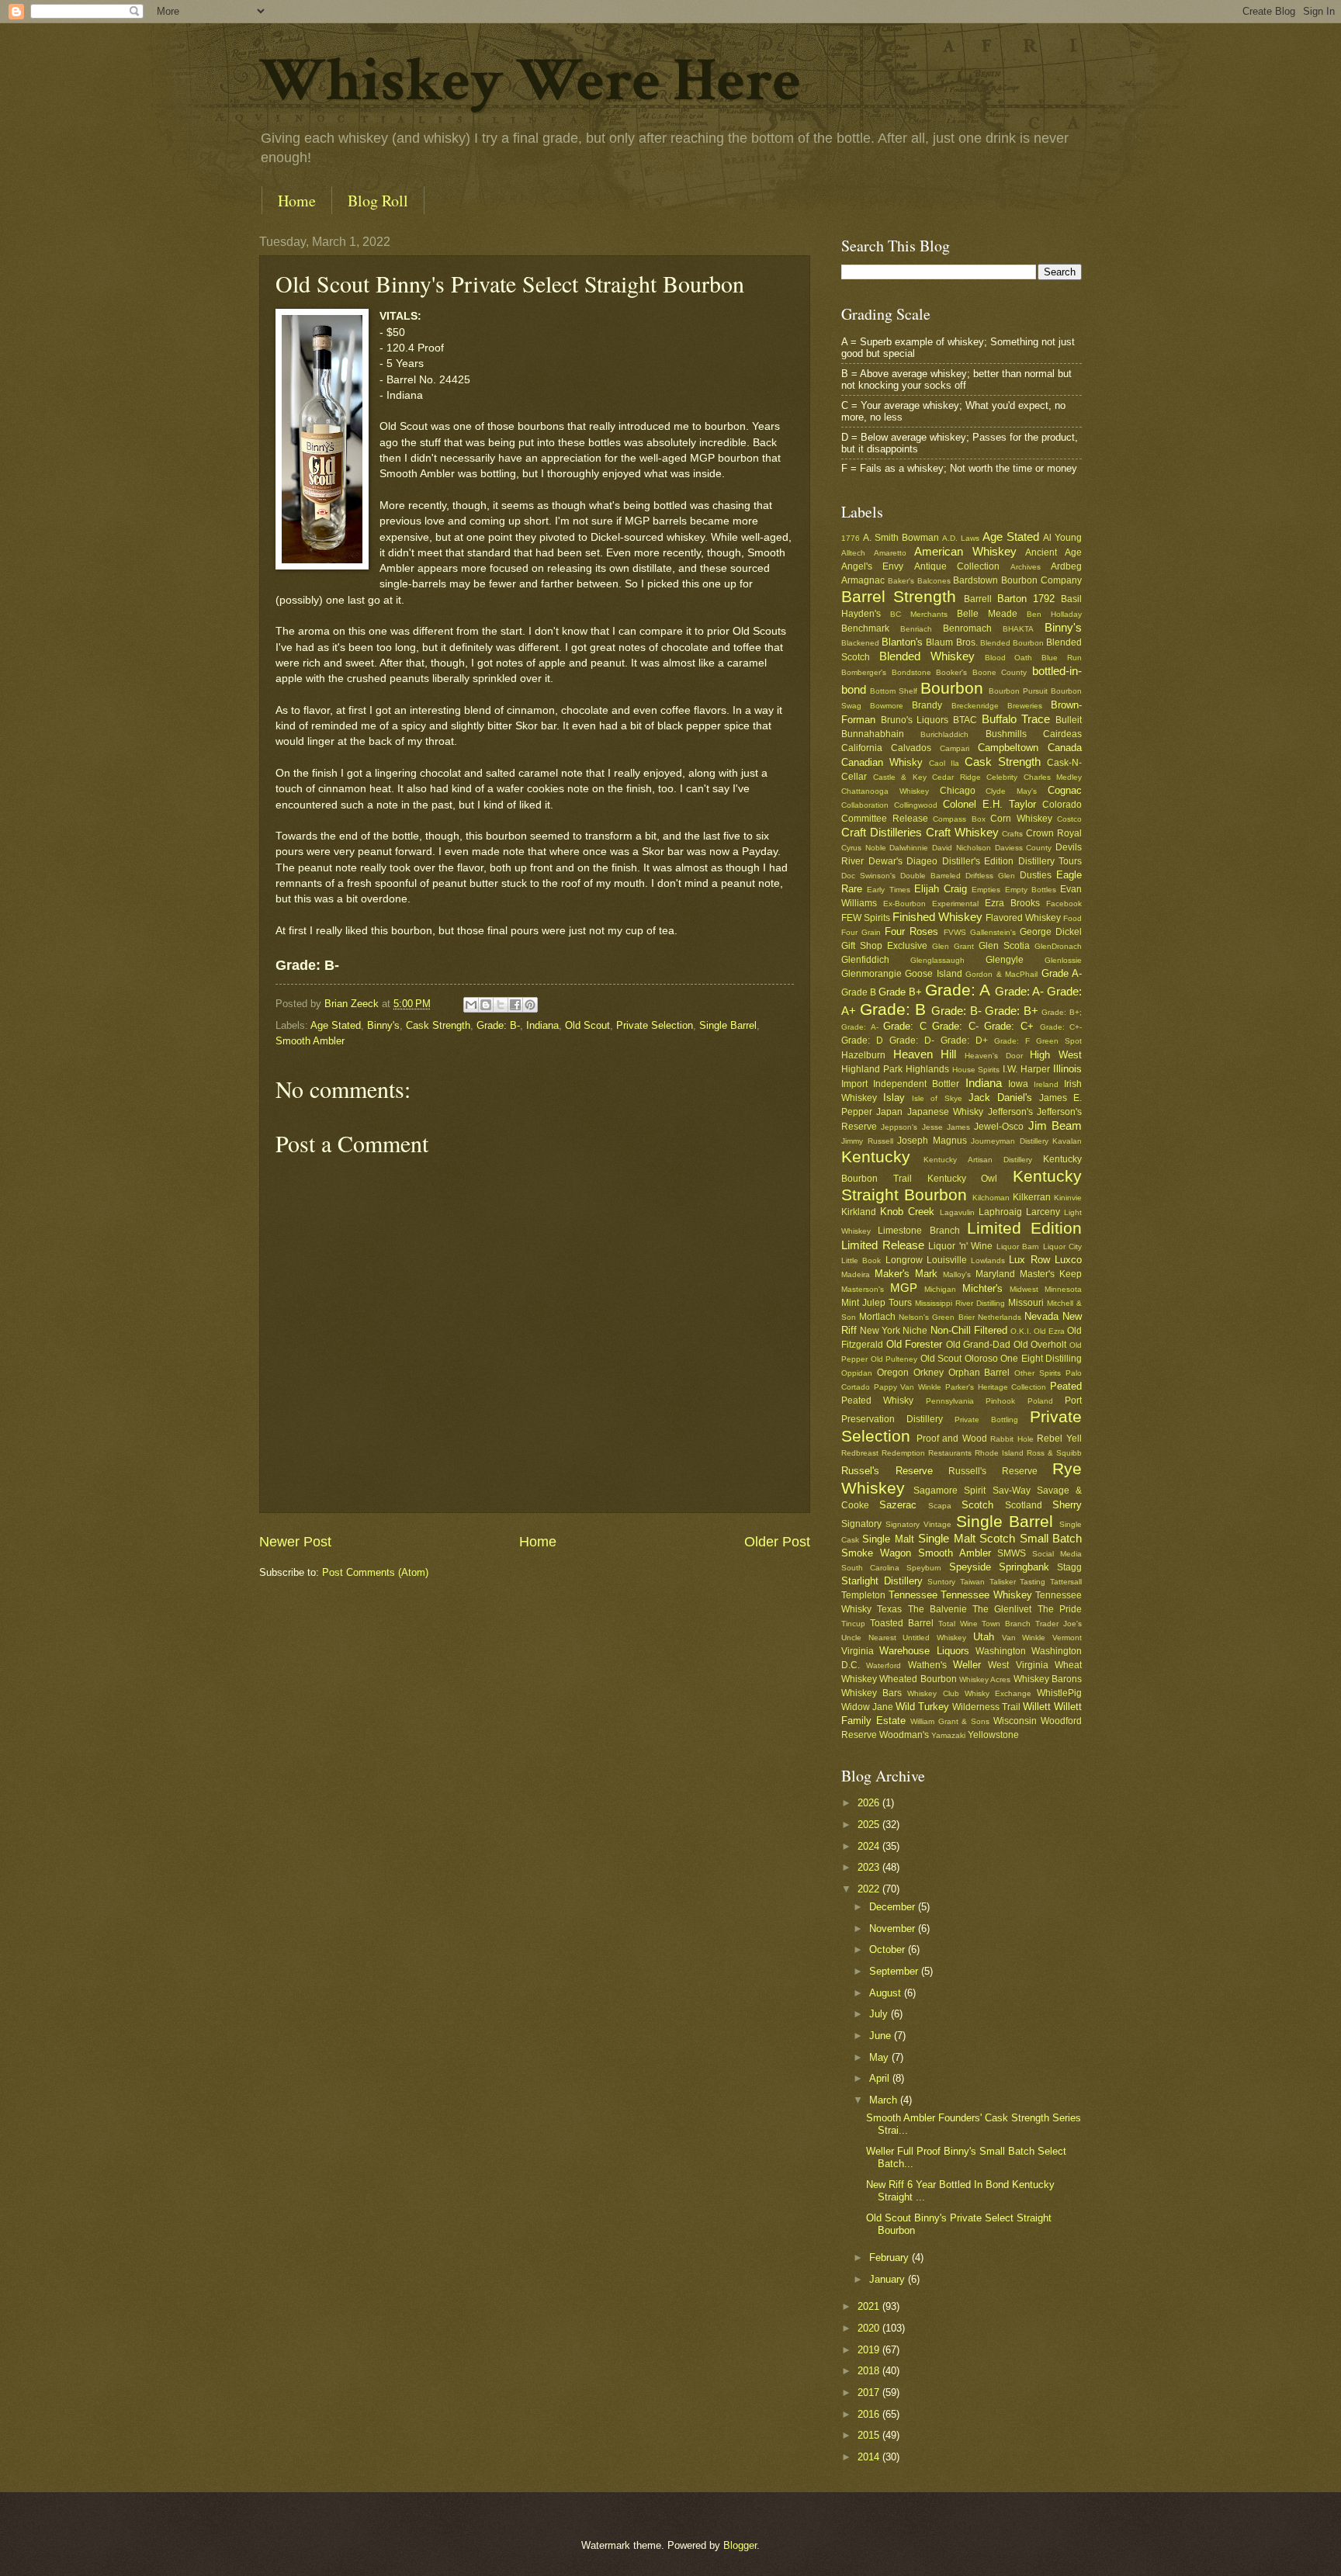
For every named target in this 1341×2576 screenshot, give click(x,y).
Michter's (982, 1288)
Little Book (861, 1260)
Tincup (853, 1624)
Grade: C (905, 1026)
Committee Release (885, 819)
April (881, 2078)
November (894, 1929)
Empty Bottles (1031, 890)
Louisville (947, 1260)
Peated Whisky (877, 1401)
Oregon (893, 1373)
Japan (889, 1112)
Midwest (1024, 1289)
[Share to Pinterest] (530, 1005)
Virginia (858, 1651)
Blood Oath (1009, 658)
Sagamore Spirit (949, 1491)
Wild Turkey (922, 1707)
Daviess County (1024, 848)
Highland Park (872, 1069)
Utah (984, 1637)
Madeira (856, 1274)
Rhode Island (999, 1453)
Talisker (1003, 1582)
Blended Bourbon (1012, 643)
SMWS (1012, 1553)
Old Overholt (1040, 1345)
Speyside (970, 1567)
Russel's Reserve (887, 1471)
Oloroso (981, 1359)
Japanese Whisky (945, 1112)
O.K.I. (1021, 1331)
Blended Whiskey (927, 656)
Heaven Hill (925, 1054)
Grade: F (1012, 1041)
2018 (870, 2371)
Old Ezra (1049, 1331)
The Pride (1060, 1609)
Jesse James (946, 1127)
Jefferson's (1010, 1112)
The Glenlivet (1002, 1609)
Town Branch (1006, 1624)
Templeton (863, 1595)
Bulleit (1069, 720)
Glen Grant (953, 946)
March (885, 2100)
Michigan (940, 1289)
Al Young (1062, 538)
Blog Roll (378, 201)
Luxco (1068, 1260)
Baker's (901, 581)
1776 (851, 538)
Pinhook (1000, 1401)
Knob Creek (907, 1212)
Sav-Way (1012, 1491)
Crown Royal (1054, 833)
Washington (1001, 1651)
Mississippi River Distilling (960, 1303)
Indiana (542, 1025)
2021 (870, 2306)
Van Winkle (1024, 1638)
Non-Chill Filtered (969, 1330)
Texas (889, 1609)
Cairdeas (1062, 734)
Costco (1069, 819)
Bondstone (911, 672)
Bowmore (887, 706)
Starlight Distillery (882, 1581)
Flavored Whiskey (1023, 918)
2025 (870, 1825)
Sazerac (898, 1505)
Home (297, 201)
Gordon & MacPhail (1001, 974)
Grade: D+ (964, 1040)
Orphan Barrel (979, 1373)
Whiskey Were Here (530, 81)
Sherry (1067, 1505)
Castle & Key (900, 777)
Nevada (1041, 1316)
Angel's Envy (872, 566)
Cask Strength (438, 1025)
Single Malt (888, 1539)
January (889, 2279)
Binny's (383, 1025)
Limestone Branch (918, 1231)
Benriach (916, 629)
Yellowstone (993, 1735)
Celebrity (1002, 777)
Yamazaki (948, 1735)
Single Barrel (728, 1025)
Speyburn (924, 1568)
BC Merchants (919, 614)
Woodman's (904, 1735)
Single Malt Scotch (967, 1538)
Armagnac (863, 580)
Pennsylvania (950, 1401)
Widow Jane (867, 1707)
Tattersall (1066, 1582)
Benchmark (865, 628)
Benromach (967, 628)
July (880, 2014)
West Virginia (1018, 1665)
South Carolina (870, 1568)
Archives (1026, 567)
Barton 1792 (1026, 599)
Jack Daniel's (1000, 1098)
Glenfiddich (865, 960)
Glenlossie (1063, 960)
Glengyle (1005, 960)
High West (1056, 1055)
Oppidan (857, 1373)
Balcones (934, 581)
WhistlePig (1059, 1693)
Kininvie (1068, 1198)
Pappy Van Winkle (908, 1387)
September (895, 1971)
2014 (870, 2457)
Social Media (1057, 1554)
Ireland (1046, 1084)
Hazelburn (863, 1055)
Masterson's (863, 1289)
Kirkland (859, 1212)
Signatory (861, 1524)
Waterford (884, 1665)
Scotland (1024, 1505)
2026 (870, 1803)
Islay (894, 1098)
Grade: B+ (1012, 1011)
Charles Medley (1053, 777)
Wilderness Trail (986, 1707)
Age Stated (336, 1025)
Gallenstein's (993, 932)
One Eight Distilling (1041, 1359)
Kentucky (876, 1156)
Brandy (927, 705)
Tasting (1033, 1582)
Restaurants (950, 1453)
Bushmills (1006, 734)
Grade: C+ (1009, 1026)
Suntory (941, 1582)
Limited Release (883, 1245)
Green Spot (1059, 1041)
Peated (1066, 1386)
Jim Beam (1055, 1125)
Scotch (977, 1505)
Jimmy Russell (867, 1141)
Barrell (978, 599)
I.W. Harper (1026, 1069)
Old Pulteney (894, 1359)
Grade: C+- (1061, 1027)
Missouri (1026, 1303)
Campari (955, 748)
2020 (870, 2328)
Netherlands (1000, 1317)
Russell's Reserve (993, 1471)
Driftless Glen (990, 876)
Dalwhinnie (909, 848)
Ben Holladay (1054, 614)
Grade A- (1062, 973)
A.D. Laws (961, 538)
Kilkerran (1032, 1197)
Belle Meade (987, 614)
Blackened (860, 643)
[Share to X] (501, 1005)
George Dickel (1051, 932)
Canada (1065, 748)
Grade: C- (955, 1026)
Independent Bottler (916, 1084)
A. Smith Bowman (901, 538)
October (889, 1949)
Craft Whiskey (962, 832)
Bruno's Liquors (915, 720)
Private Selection (655, 1025)
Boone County (1000, 672)
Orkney (929, 1373)
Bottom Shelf (894, 691)
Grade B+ (900, 992)
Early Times (888, 890)
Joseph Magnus (932, 1141)
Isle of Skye (937, 1098)
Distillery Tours (1050, 861)
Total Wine (958, 1624)
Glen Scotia (1004, 946)
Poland (1040, 1401)
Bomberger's (864, 672)
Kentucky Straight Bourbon (962, 1186)
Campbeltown (1008, 748)
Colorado (1062, 805)
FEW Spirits (866, 918)
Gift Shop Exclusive (884, 946)
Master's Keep (1051, 1274)
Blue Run (1062, 658)
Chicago (958, 791)
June (882, 2036)
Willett (1037, 1707)
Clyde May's (1011, 791)
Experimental (955, 904)
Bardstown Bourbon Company (1017, 580)
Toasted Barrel (902, 1623)
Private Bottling (986, 1420)
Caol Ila (944, 763)
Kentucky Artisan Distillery (978, 1160)
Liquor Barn (1018, 1246)
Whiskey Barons (1048, 1679)
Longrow (904, 1260)
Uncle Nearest (869, 1638)
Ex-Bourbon (904, 904)
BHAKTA (1018, 629)
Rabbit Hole (1012, 1439)
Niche (915, 1331)
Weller (967, 1665)
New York (880, 1331)
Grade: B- (498, 1025)
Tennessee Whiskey (986, 1595)
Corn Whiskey (1021, 819)
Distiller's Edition (978, 861)
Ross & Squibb (1054, 1453)
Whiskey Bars (871, 1693)
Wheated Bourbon (918, 1679)
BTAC (965, 720)
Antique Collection (957, 566)
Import (854, 1084)
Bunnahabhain (873, 734)
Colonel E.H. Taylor (989, 804)
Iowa (1018, 1084)
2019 (870, 2350)
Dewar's (885, 861)
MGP (904, 1288)
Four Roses (911, 931)
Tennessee (913, 1595)
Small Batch (1051, 1538)
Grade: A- (1019, 991)
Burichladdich (944, 734)
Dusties (1036, 875)
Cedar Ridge (956, 777)
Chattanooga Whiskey (885, 791)
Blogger (740, 2545)
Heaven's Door (994, 1056)
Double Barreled (930, 876)
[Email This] (471, 1005)
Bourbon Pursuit (1018, 691)
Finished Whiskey (937, 917)
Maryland (995, 1274)
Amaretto (890, 553)
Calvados (911, 748)
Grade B (859, 992)
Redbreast (860, 1453)
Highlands (927, 1069)
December (894, 1907)
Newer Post (295, 1542)
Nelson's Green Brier (936, 1317)
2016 (870, 2414)
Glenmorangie (871, 974)
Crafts (1012, 834)
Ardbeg (1066, 566)
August (887, 1993)
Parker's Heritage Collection (996, 1387)
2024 (870, 1846)
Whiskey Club (933, 1693)
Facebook (1064, 904)
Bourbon (952, 688)
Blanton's (902, 642)
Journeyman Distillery (1010, 1141)
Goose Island (933, 974)
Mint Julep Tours (877, 1303)
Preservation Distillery (892, 1419)
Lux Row (1029, 1260)
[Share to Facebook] (515, 1005)
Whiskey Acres (985, 1679)
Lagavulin (957, 1212)
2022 (870, 1889)
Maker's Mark (906, 1274)
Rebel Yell (1059, 1439)
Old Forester (915, 1344)
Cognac (1065, 790)
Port (1073, 1401)
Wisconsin (1015, 1721)
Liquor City (1063, 1246)
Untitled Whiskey (934, 1638)
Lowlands (988, 1260)
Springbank (1024, 1567)
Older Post (777, 1542)
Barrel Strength (899, 596)
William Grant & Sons (950, 1721)
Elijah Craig (941, 889)
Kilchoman (991, 1198)
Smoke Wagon (876, 1553)
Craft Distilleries (882, 832)
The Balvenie (937, 1609)
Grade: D (862, 1040)
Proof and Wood (952, 1439)
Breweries (1025, 706)
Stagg (1069, 1567)
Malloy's (957, 1274)
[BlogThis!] (486, 1005)
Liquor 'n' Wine (960, 1246)
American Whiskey (965, 551)
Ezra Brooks (1012, 903)
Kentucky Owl (963, 1179)
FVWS (955, 932)
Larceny (1043, 1212)
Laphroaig (1000, 1212)
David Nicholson (962, 848)
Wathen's (927, 1665)
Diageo (922, 861)
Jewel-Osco (999, 1127)
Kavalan (1067, 1141)
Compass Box (959, 819)
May (880, 2057)
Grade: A (958, 990)
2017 (870, 2392)
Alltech (853, 553)
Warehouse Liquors (924, 1651)
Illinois (1067, 1069)
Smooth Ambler (310, 1041)
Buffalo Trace (1016, 719)
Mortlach (877, 1317)
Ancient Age (1053, 552)
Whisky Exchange (998, 1693)
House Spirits (976, 1070)
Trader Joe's (1059, 1624)
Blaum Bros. (951, 642)
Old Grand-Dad (979, 1345)
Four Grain (861, 932)
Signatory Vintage (918, 1524)
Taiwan (972, 1582)
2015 (870, 2435)
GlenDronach (1058, 946)
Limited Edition (1024, 1228)
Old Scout (587, 1025)
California (862, 748)
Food (1072, 918)
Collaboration (865, 805)
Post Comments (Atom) (375, 1572)
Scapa (940, 1506)
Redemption (903, 1453)
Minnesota (1063, 1289)
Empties (986, 890)
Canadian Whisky (882, 762)
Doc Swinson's (868, 876)
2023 (870, 1867)
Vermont (1067, 1638)
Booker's (951, 672)
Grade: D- (912, 1040)
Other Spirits (1038, 1373)
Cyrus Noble (864, 848)
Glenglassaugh (937, 960)
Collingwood (916, 805)
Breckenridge (975, 706)
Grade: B (893, 1009)
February (891, 2257)
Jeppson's (899, 1127)
